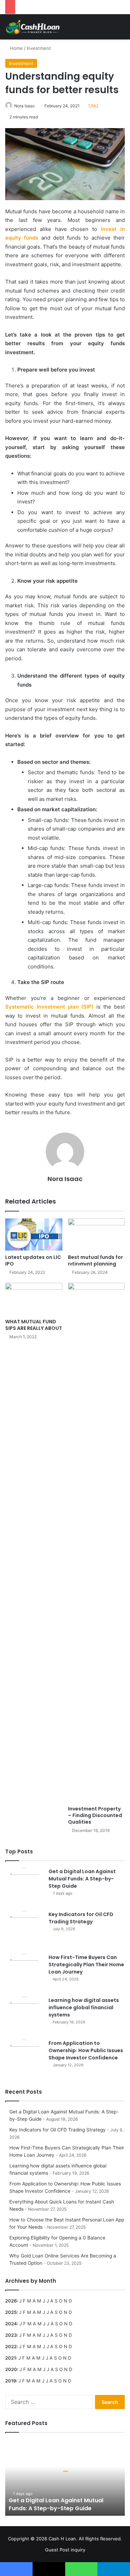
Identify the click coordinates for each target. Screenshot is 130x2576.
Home (16, 48)
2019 (11, 2381)
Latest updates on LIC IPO (33, 1260)
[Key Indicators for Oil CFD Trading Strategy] (24, 1930)
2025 (11, 2312)
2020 (11, 2369)
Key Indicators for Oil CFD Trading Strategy (81, 1918)
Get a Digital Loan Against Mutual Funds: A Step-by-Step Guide (82, 1879)
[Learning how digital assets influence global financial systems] (24, 2016)
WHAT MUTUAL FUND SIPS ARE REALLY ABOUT (34, 1325)
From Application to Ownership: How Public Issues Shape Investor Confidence (86, 2050)
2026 (11, 2301)
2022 (11, 2346)
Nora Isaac (25, 106)
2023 (11, 2335)
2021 (11, 2358)
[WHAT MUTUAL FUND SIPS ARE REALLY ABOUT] (34, 1299)
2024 (11, 2324)
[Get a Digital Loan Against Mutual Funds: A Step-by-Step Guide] (24, 1887)
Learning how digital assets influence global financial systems (84, 2007)
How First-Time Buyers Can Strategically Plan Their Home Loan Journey (86, 1965)
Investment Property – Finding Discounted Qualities (95, 1815)
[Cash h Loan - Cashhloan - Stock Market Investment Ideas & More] (33, 27)
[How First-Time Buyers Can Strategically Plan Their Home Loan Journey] (24, 1973)
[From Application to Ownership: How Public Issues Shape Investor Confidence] (24, 2059)
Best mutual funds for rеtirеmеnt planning (96, 1260)
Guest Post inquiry (65, 2550)
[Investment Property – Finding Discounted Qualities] (97, 1542)
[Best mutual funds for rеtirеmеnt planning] (97, 1235)
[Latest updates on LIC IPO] (34, 1235)
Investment (39, 48)
